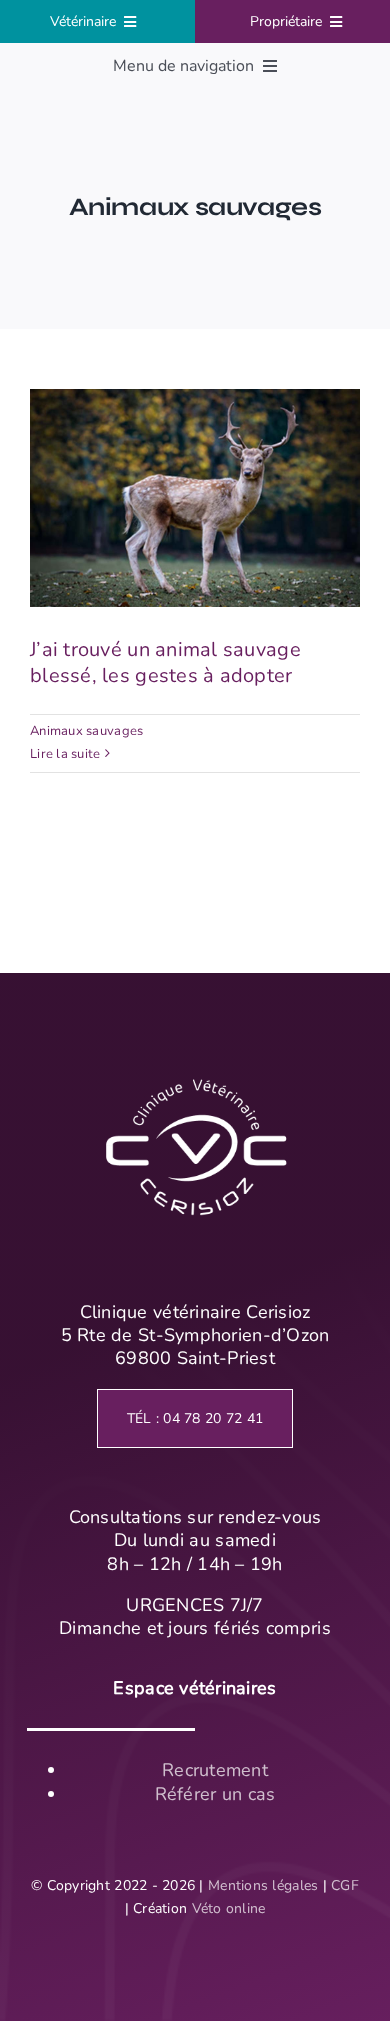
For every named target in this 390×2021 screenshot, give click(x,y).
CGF (345, 1885)
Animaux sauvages (86, 731)
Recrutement (215, 1770)
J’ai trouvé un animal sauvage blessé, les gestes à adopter (195, 449)
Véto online (229, 1908)
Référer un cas (215, 1794)
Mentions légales (263, 1885)
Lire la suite (65, 754)
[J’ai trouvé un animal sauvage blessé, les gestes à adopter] (195, 498)
